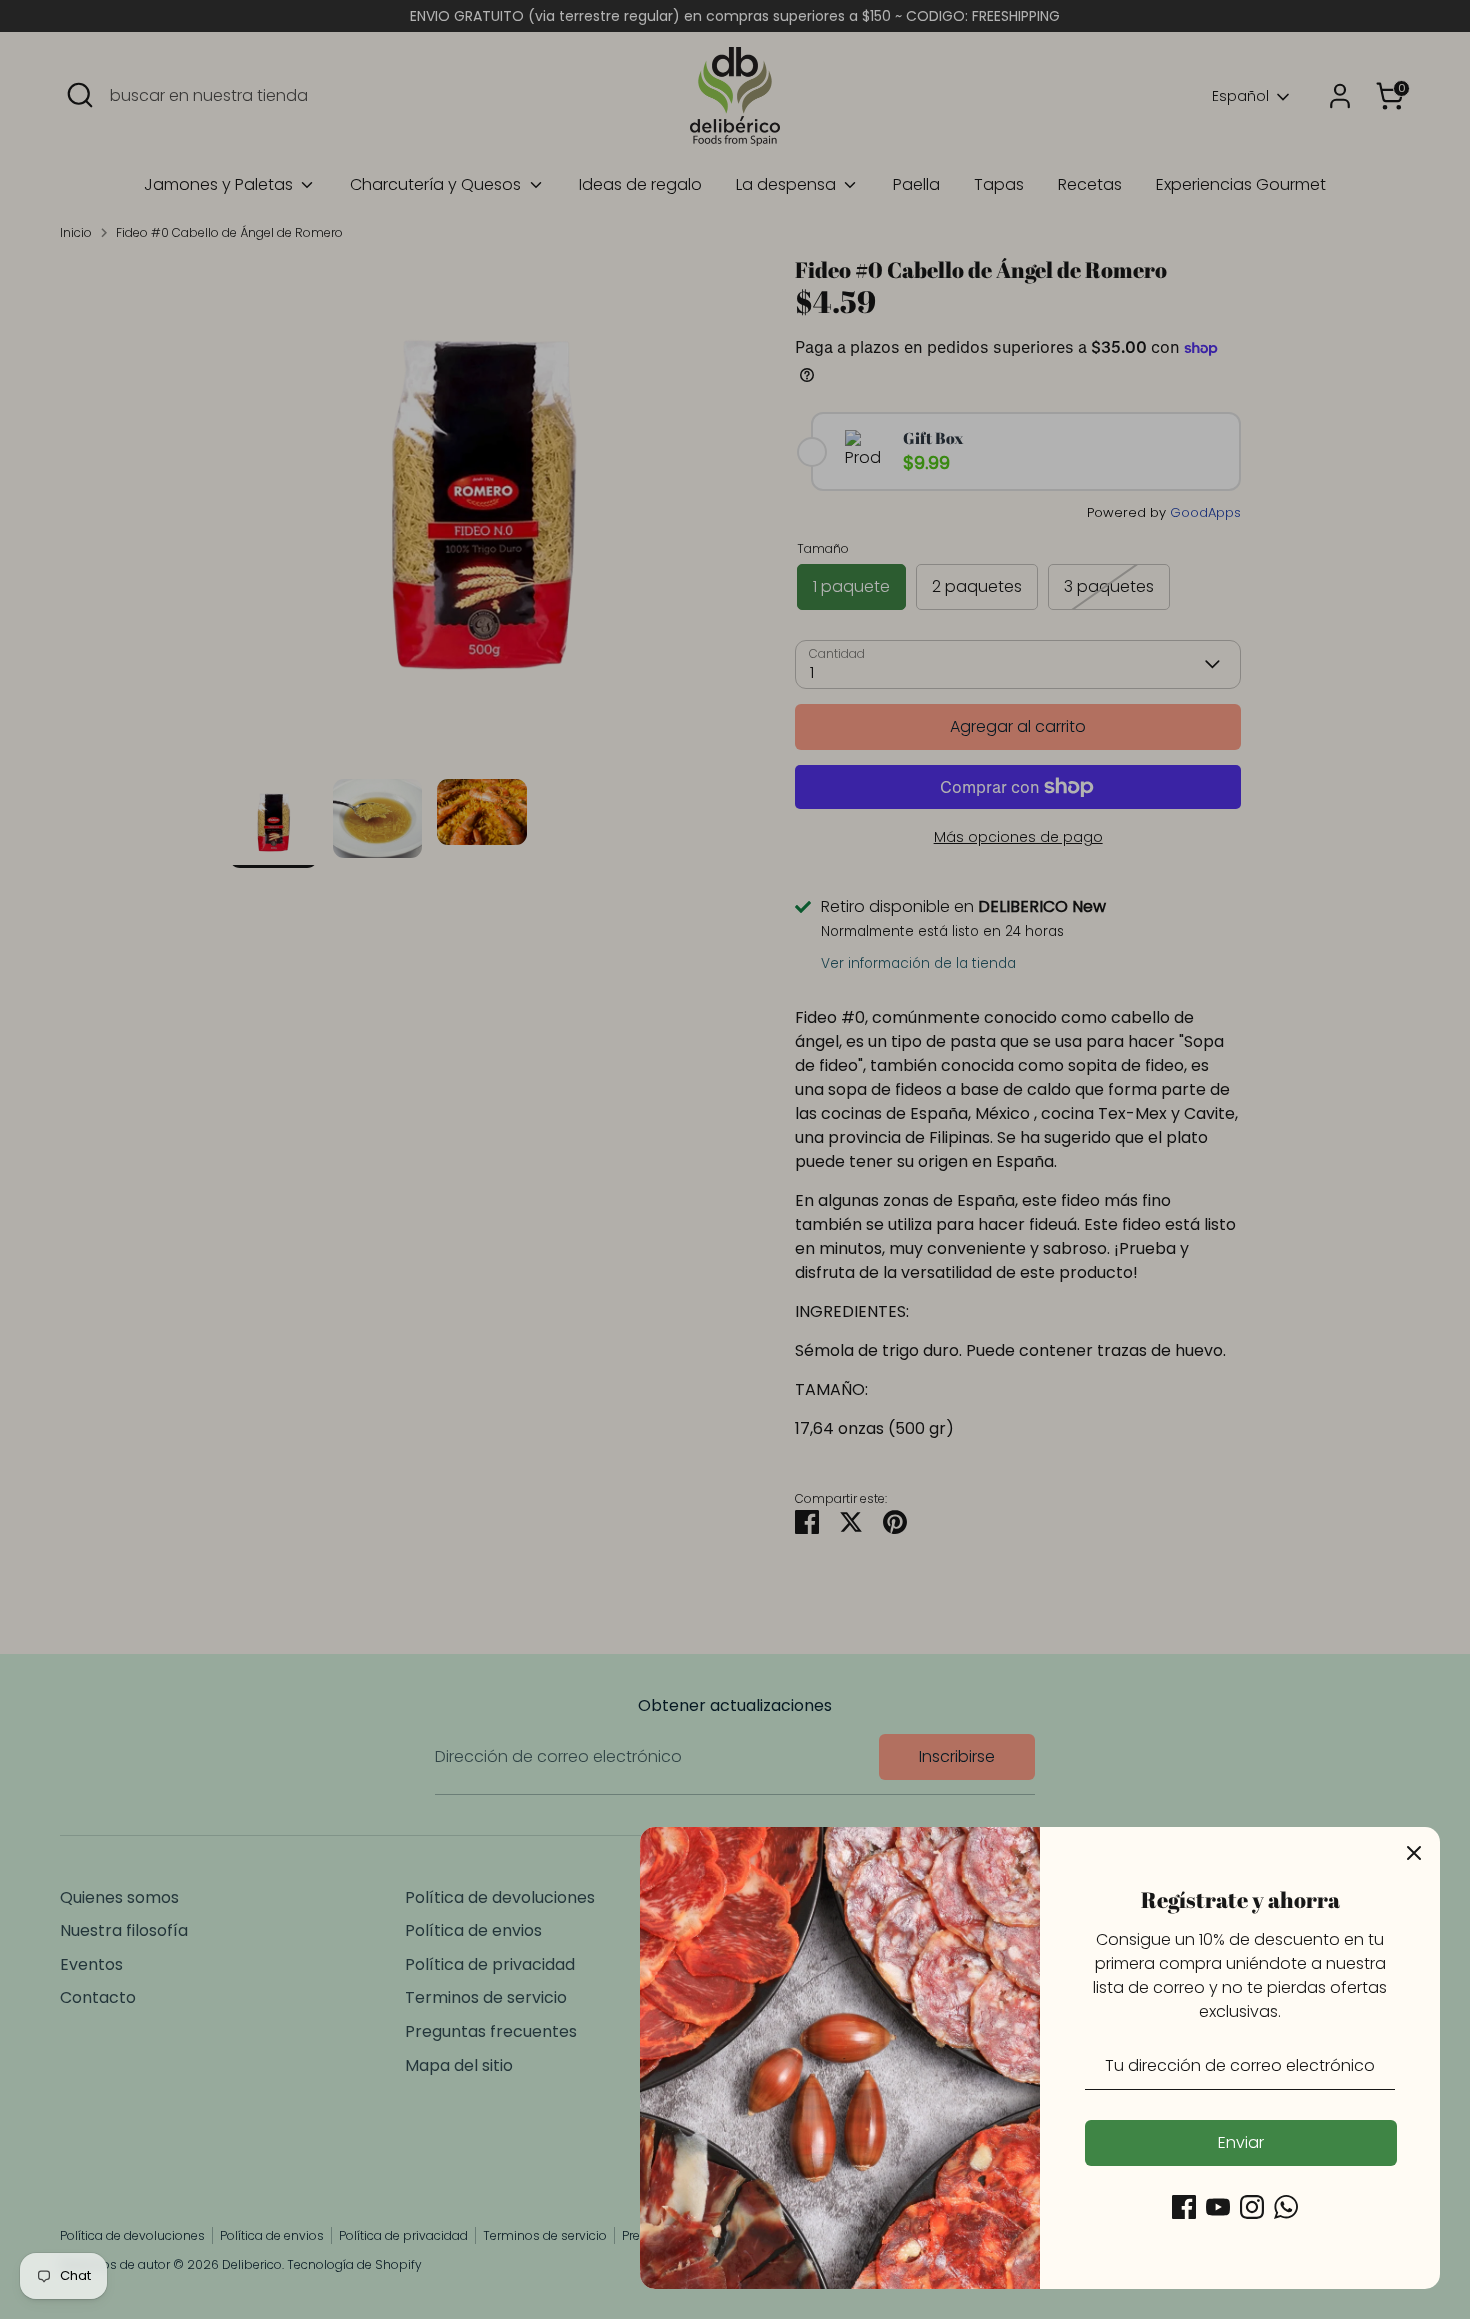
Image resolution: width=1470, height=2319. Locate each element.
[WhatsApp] (1286, 2207)
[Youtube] (1218, 2207)
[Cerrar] (1414, 1853)
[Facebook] (1184, 2207)
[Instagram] (1252, 2207)
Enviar (1241, 2142)
